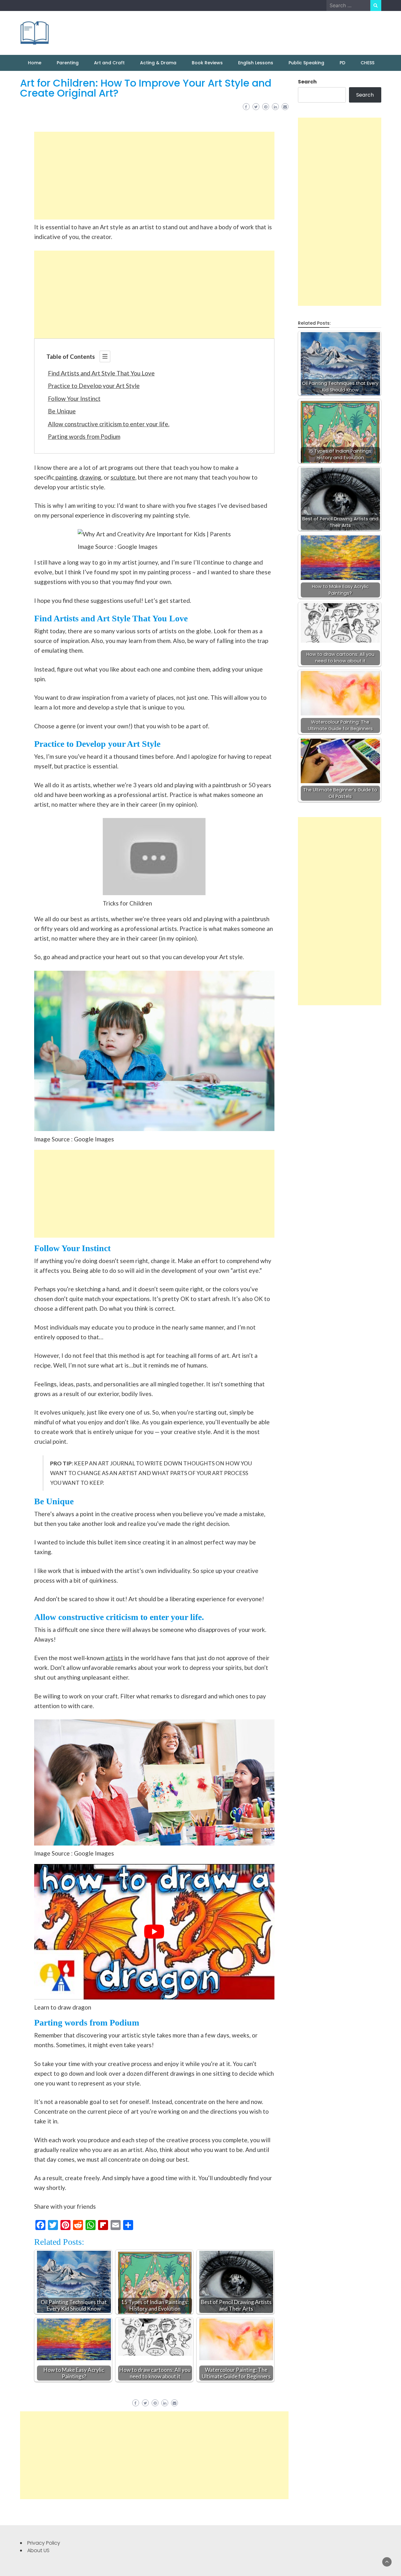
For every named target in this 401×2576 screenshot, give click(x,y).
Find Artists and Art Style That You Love (101, 373)
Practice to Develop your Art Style (94, 386)
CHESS (367, 63)
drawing (90, 477)
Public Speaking (306, 63)
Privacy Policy (44, 2543)
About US (38, 2550)
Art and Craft (109, 63)
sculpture (123, 477)
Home (35, 63)
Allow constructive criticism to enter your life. (109, 424)
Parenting (68, 63)
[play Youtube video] (154, 1932)
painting (66, 477)
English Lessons (256, 63)
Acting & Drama (158, 63)
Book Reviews (207, 63)
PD (342, 63)
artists (114, 1658)
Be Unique (62, 411)
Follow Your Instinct (74, 398)
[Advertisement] (154, 176)
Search (307, 82)
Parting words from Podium (84, 436)
